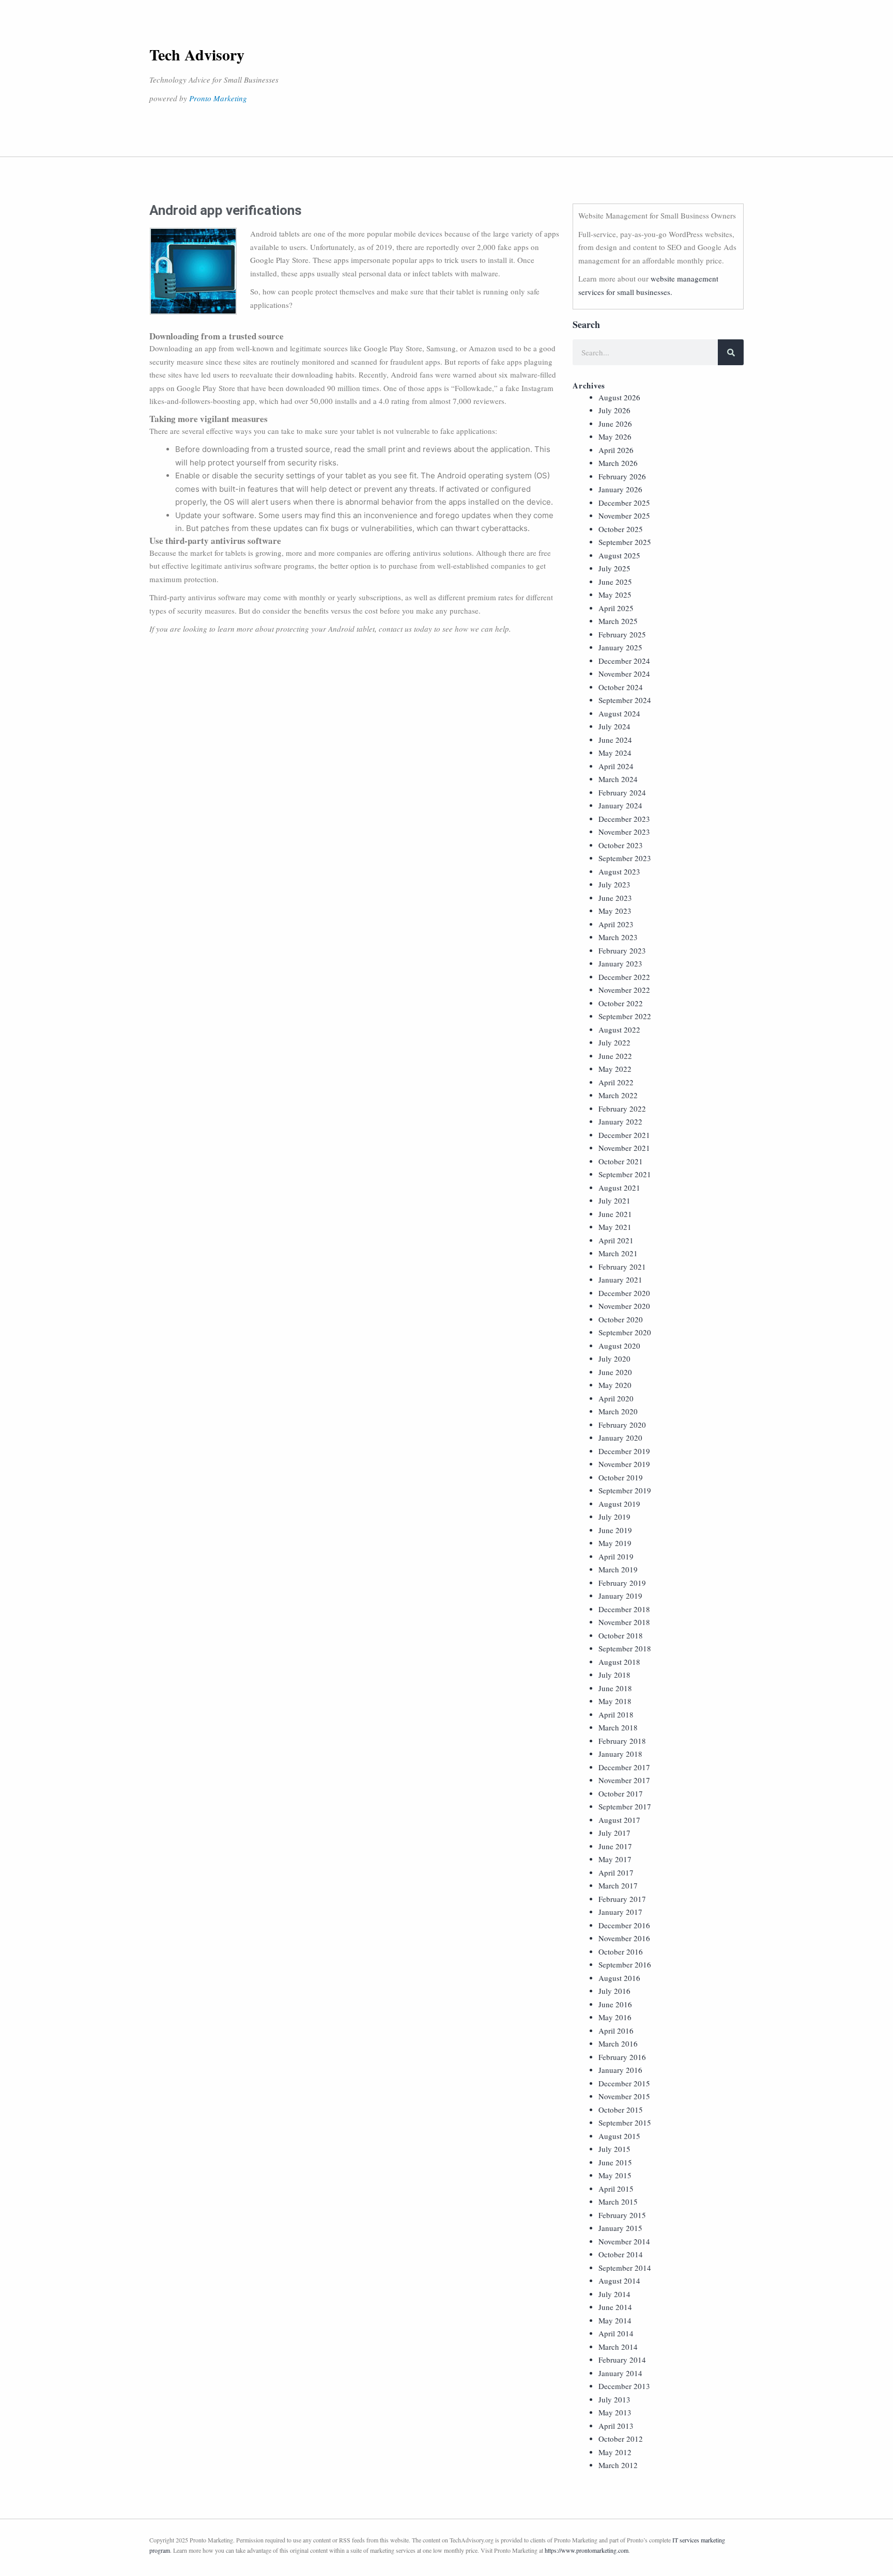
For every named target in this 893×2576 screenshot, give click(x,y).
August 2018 (619, 1662)
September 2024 (625, 700)
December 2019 (624, 1451)
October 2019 (621, 1477)
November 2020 (624, 1306)
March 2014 (618, 2347)
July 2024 (614, 726)
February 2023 (622, 950)
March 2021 (618, 1253)
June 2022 (615, 1056)
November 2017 (624, 1780)
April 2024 (616, 766)
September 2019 (625, 1490)
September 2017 (625, 1806)
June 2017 (615, 1846)
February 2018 (622, 1741)
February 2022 (622, 1109)
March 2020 (618, 1411)
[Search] (731, 352)
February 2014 (622, 2360)
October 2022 (621, 1003)
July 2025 (614, 568)
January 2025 (620, 647)
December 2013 (624, 2386)
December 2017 (624, 1767)
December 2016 (624, 1925)
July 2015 (614, 2149)
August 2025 (619, 555)
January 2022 (620, 1121)
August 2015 (619, 2136)
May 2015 (615, 2175)
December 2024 (624, 661)
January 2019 (620, 1596)
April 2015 (616, 2189)
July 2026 (614, 410)
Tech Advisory (197, 54)
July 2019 (614, 1517)
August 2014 (619, 2281)
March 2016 (618, 2043)
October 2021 (621, 1161)
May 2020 (615, 1385)
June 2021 (615, 1214)
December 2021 (624, 1135)
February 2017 (622, 1899)
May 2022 (615, 1069)
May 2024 (615, 753)
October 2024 (621, 687)
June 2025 (615, 582)
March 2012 (618, 2465)
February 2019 (622, 1583)
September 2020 (625, 1332)
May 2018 (615, 1701)
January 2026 (620, 489)
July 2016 (614, 1991)
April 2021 (616, 1240)
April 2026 (616, 450)
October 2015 (621, 2110)
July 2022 (614, 1042)
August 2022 (619, 1029)
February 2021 (622, 1267)
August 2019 (619, 1504)
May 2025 (615, 595)
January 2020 (620, 1438)
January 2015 (620, 2228)
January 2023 (620, 963)
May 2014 (615, 2320)
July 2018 (614, 1675)
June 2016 (615, 2004)
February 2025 (622, 634)
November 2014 (624, 2241)
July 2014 (614, 2294)
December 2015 (624, 2083)
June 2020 (615, 1372)
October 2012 (621, 2439)
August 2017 (619, 1820)
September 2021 (625, 1174)
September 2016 (625, 1964)
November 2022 (624, 990)
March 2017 (618, 1885)
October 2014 (621, 2254)
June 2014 (615, 2307)
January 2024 (620, 805)
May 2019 (615, 1543)
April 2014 (616, 2333)
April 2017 (616, 1872)
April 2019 (616, 1556)
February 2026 (622, 476)
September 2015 (625, 2122)
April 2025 (616, 608)
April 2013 (616, 2426)
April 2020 (616, 1398)
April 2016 (616, 2031)
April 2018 (616, 1714)
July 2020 (614, 1359)
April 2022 (616, 1082)
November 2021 (624, 1148)
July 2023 (614, 884)
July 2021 (614, 1200)
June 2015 (615, 2162)
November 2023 (624, 832)
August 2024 (619, 713)
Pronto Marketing (218, 98)
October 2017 (621, 1793)
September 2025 (625, 542)
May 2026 (615, 436)
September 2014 (625, 2268)
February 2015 (622, 2215)
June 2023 (615, 898)
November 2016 (624, 1938)
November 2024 (624, 674)
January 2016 (620, 2070)
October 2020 (621, 1319)
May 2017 (615, 1859)
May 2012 (615, 2452)
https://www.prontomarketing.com (587, 2550)
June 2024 (615, 740)
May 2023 (615, 911)
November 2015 (624, 2096)
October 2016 (621, 1951)
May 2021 (615, 1227)
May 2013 (615, 2412)
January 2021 (620, 1279)
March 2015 (618, 2202)
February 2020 (622, 1425)
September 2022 (625, 1016)
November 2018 (624, 1622)
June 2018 (615, 1688)
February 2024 (622, 792)
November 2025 (624, 516)
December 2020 (624, 1293)
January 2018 (620, 1754)
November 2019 (624, 1464)
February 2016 (622, 2057)
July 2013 (614, 2399)
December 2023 (624, 819)
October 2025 (621, 529)
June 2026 (615, 424)
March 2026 (618, 463)
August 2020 (619, 1346)
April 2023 (616, 924)
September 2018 (625, 1648)
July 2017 (614, 1833)
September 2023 (625, 858)
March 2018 (618, 1727)
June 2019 (615, 1530)
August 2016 (619, 1978)
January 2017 (620, 1912)
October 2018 (621, 1635)
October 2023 (621, 845)
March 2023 (618, 937)
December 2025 (624, 503)
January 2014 (620, 2373)
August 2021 (619, 1188)
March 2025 (618, 621)
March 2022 (618, 1095)
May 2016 (615, 2017)
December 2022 (624, 977)
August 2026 (619, 397)
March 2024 (618, 779)
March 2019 (618, 1569)
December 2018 (624, 1609)
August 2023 (619, 871)
